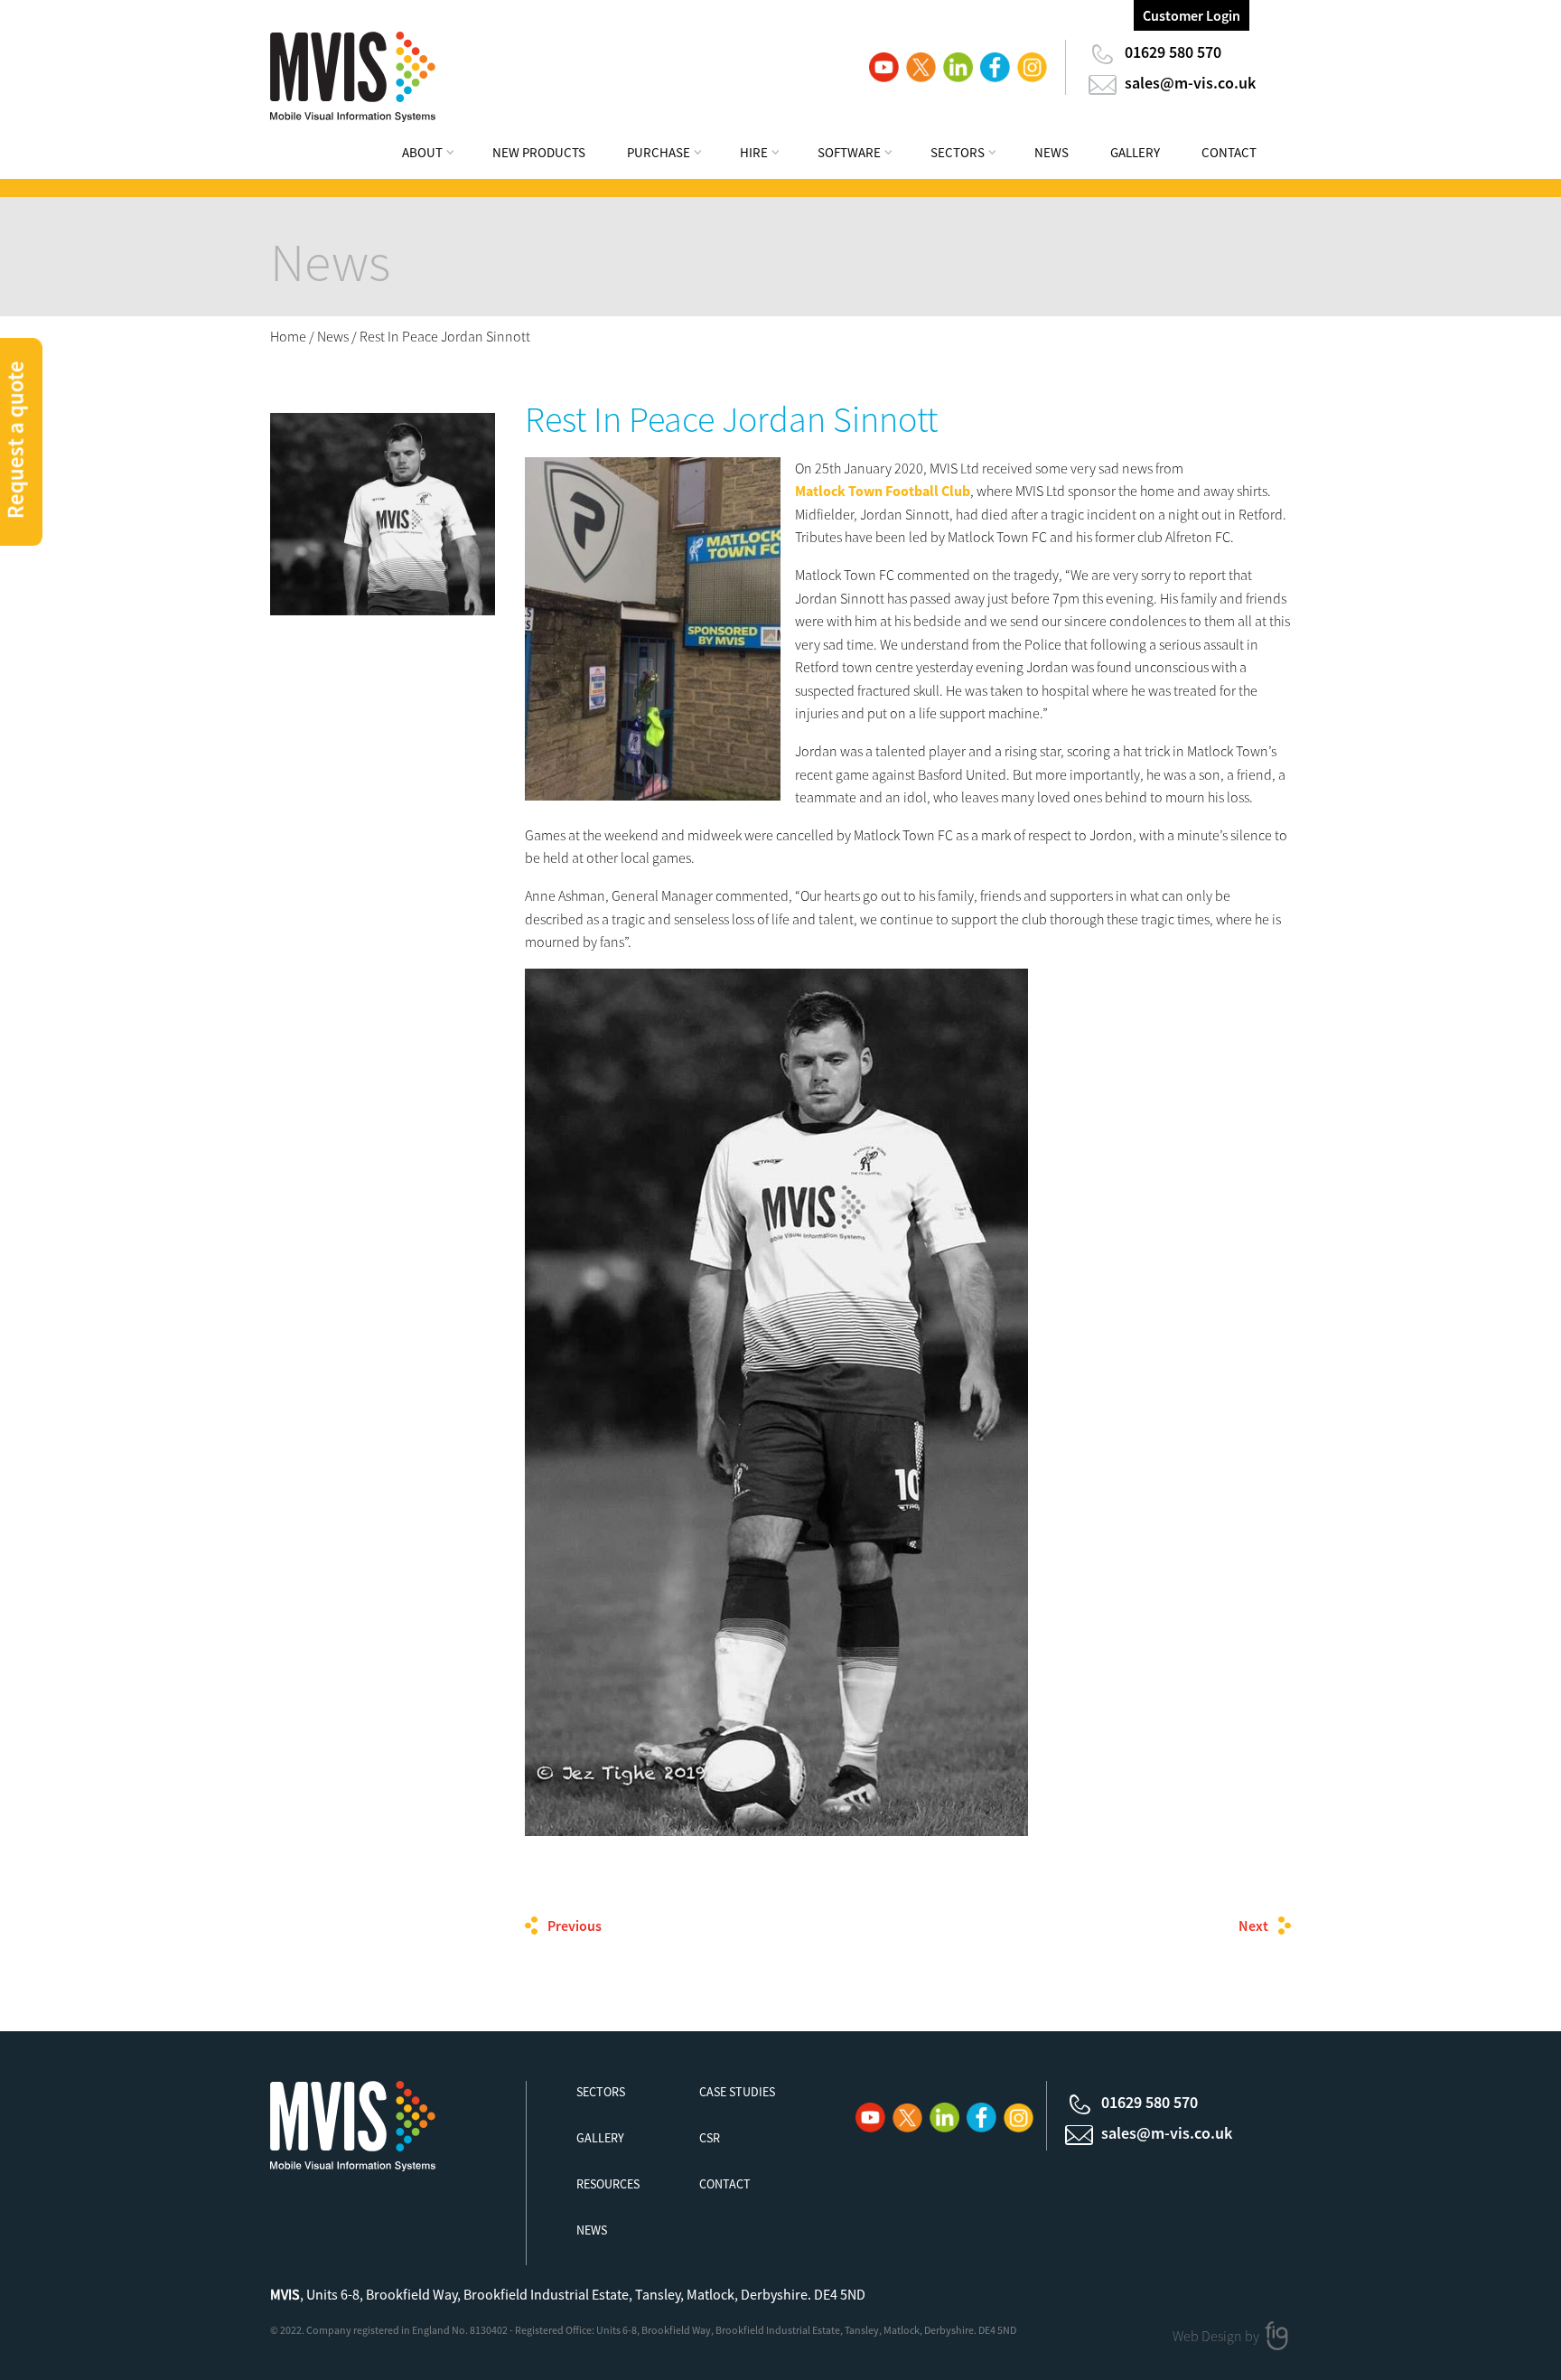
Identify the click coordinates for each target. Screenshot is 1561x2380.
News (1052, 152)
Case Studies (737, 2092)
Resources (608, 2184)
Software (849, 152)
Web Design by (1217, 2336)
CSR (710, 2138)
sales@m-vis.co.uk (1190, 83)
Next (1253, 1926)
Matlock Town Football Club (883, 491)
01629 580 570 (1173, 52)
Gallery (1135, 152)
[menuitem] (440, 155)
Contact (1229, 152)
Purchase (659, 152)
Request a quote (15, 440)
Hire (754, 152)
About (422, 152)
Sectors (958, 152)
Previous (575, 1926)
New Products (539, 152)
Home (288, 336)
